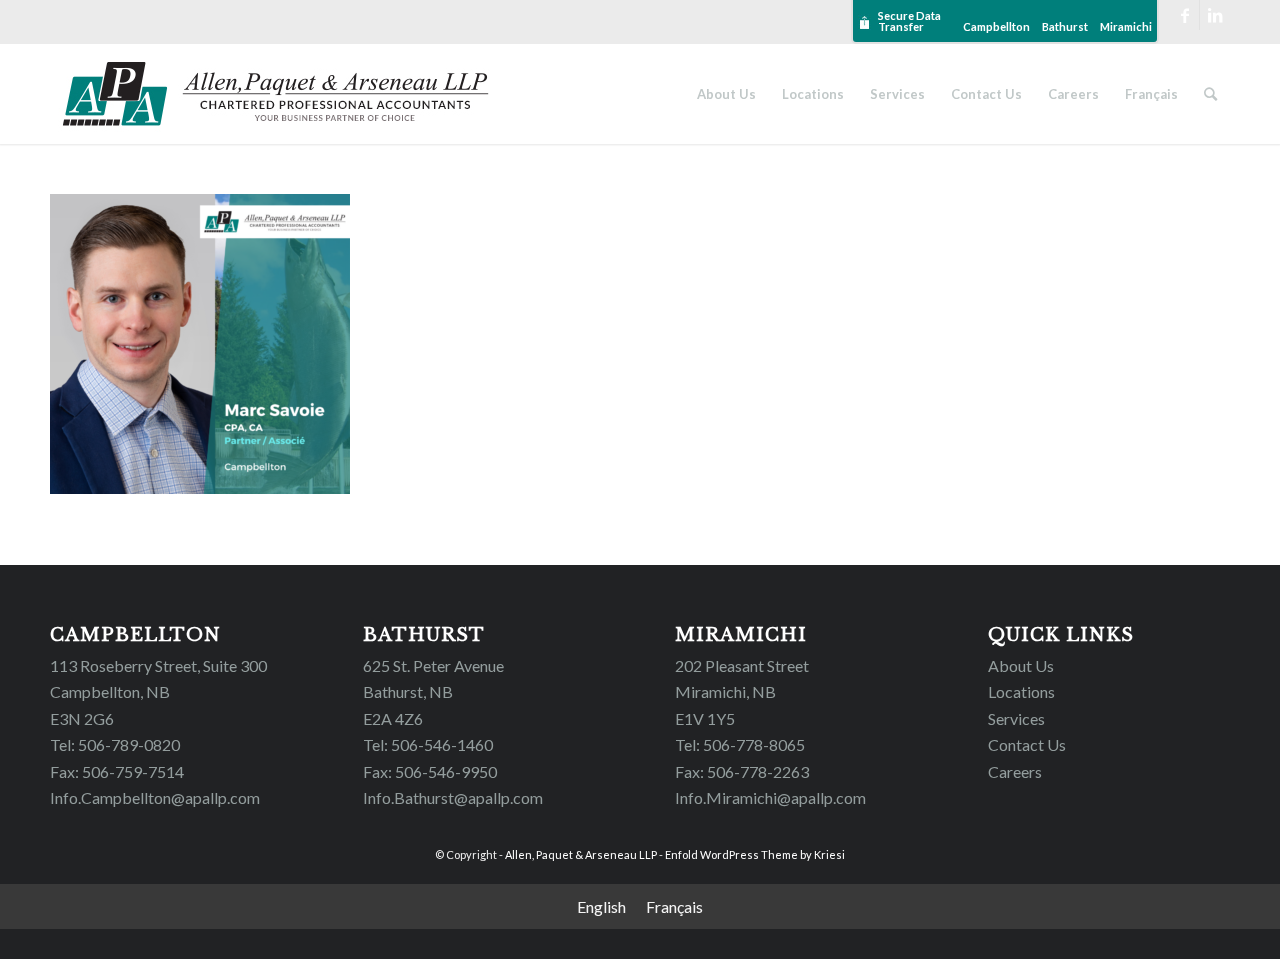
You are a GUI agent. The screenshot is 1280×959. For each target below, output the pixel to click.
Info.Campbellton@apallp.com (155, 797)
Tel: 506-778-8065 (740, 744)
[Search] (1210, 94)
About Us (1021, 665)
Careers (1015, 771)
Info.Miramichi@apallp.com (770, 797)
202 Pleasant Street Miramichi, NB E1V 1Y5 (742, 692)
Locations (1021, 691)
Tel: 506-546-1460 (428, 744)
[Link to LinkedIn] (1215, 15)
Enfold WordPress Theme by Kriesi (755, 854)
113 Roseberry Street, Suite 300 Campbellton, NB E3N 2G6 (158, 692)
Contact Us (1027, 744)
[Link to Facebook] (1184, 15)
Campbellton (996, 26)
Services (1016, 718)
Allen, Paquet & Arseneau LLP (581, 854)
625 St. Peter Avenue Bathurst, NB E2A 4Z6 (433, 692)
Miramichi (1126, 26)
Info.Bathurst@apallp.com (453, 797)
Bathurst (1065, 26)
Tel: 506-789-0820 (115, 744)
